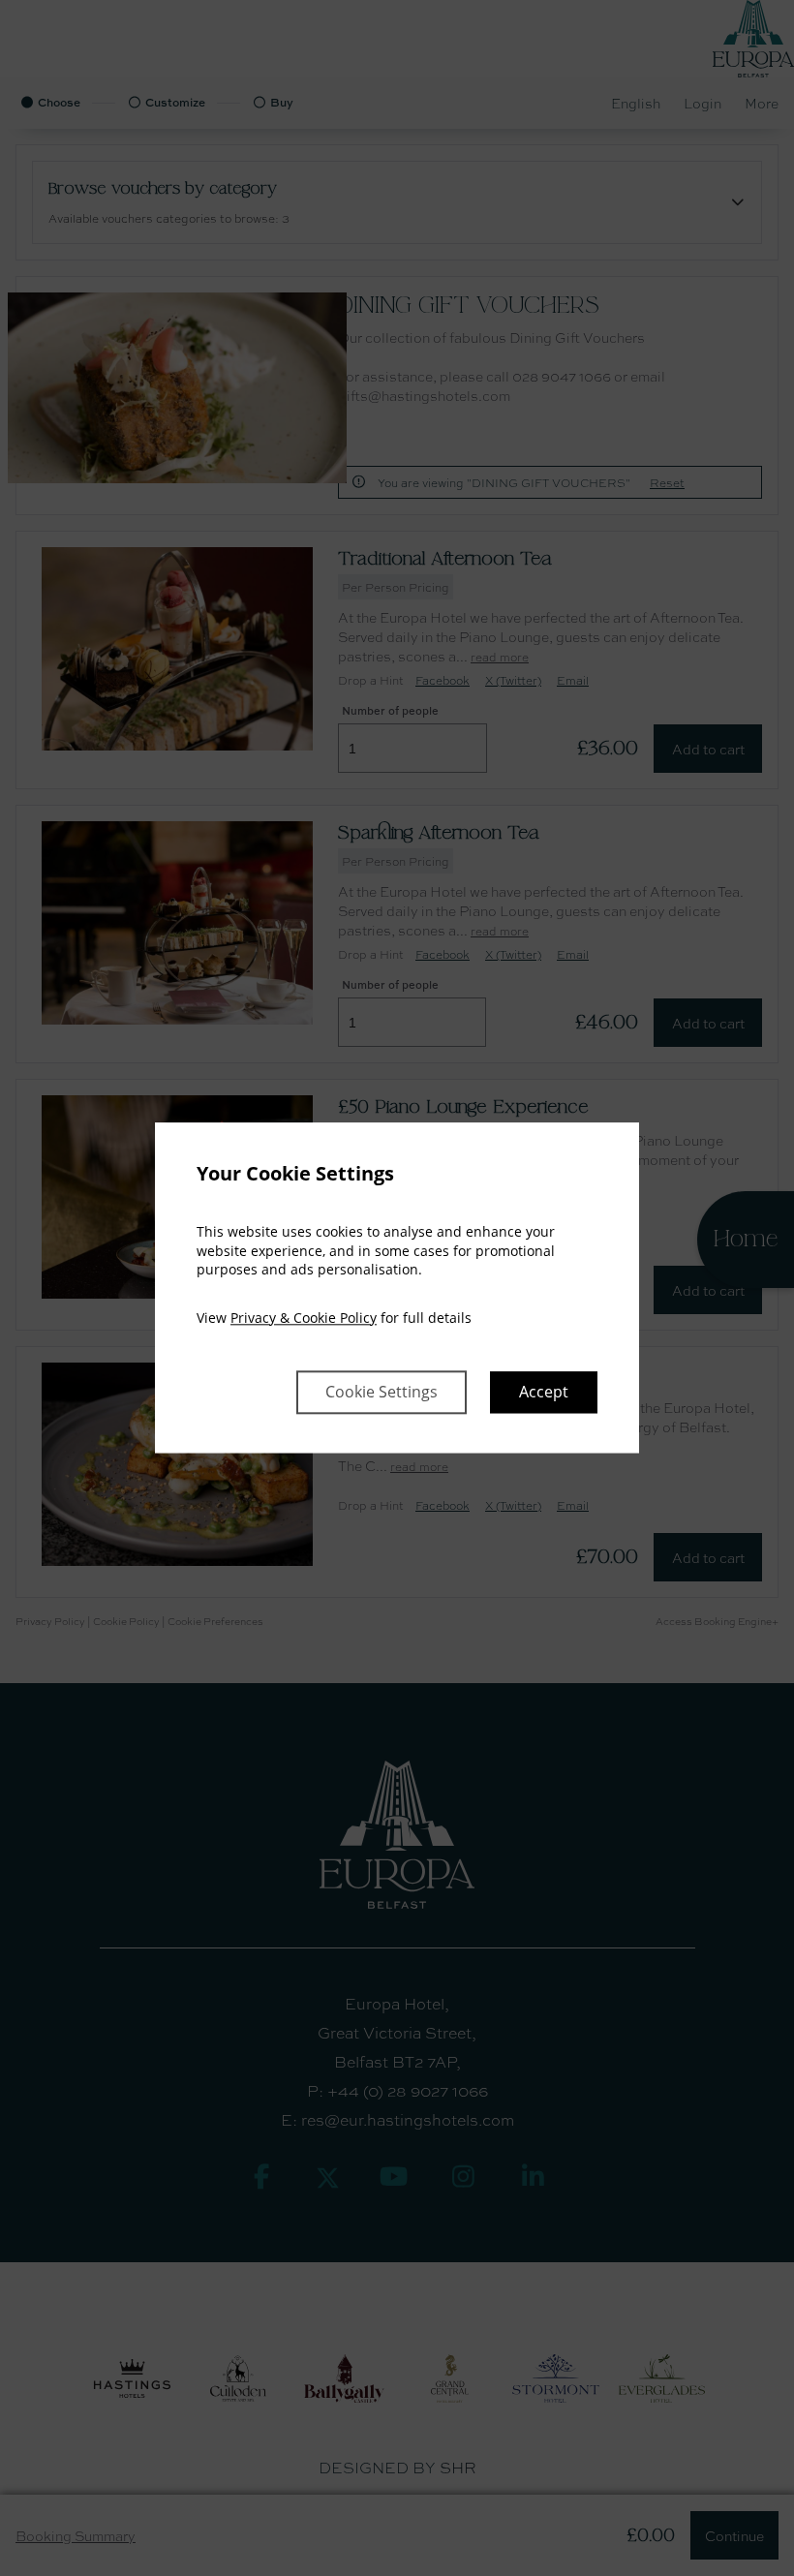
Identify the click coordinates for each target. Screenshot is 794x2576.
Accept (544, 1393)
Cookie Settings (382, 1393)
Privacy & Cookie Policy (304, 1318)
